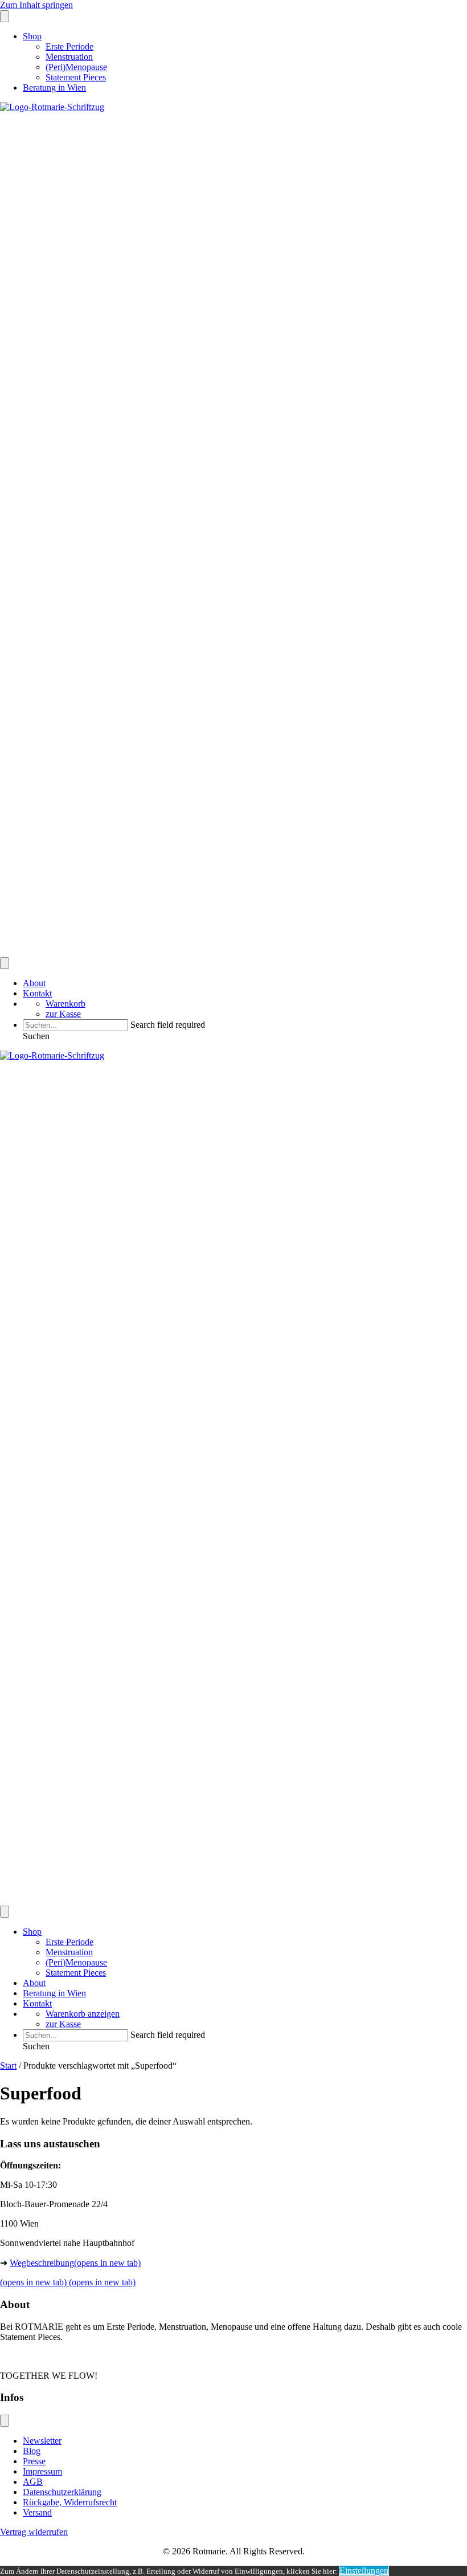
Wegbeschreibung (75, 2263)
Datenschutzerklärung (62, 2492)
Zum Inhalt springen (36, 5)
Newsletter (42, 2441)
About (34, 983)
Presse (34, 2461)
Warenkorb (65, 1004)
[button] (36, 1036)
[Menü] (5, 2421)
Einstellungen (364, 2571)
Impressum (42, 2471)
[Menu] (5, 16)
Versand (37, 2512)
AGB (33, 2482)
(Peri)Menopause (76, 67)
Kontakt (37, 993)
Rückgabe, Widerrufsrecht (70, 2502)
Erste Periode (69, 46)
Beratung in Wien (54, 88)
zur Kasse (63, 1014)
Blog (32, 2451)
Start (8, 2066)
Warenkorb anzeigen (83, 2014)
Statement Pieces (76, 77)
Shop (32, 36)
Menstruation (69, 57)
